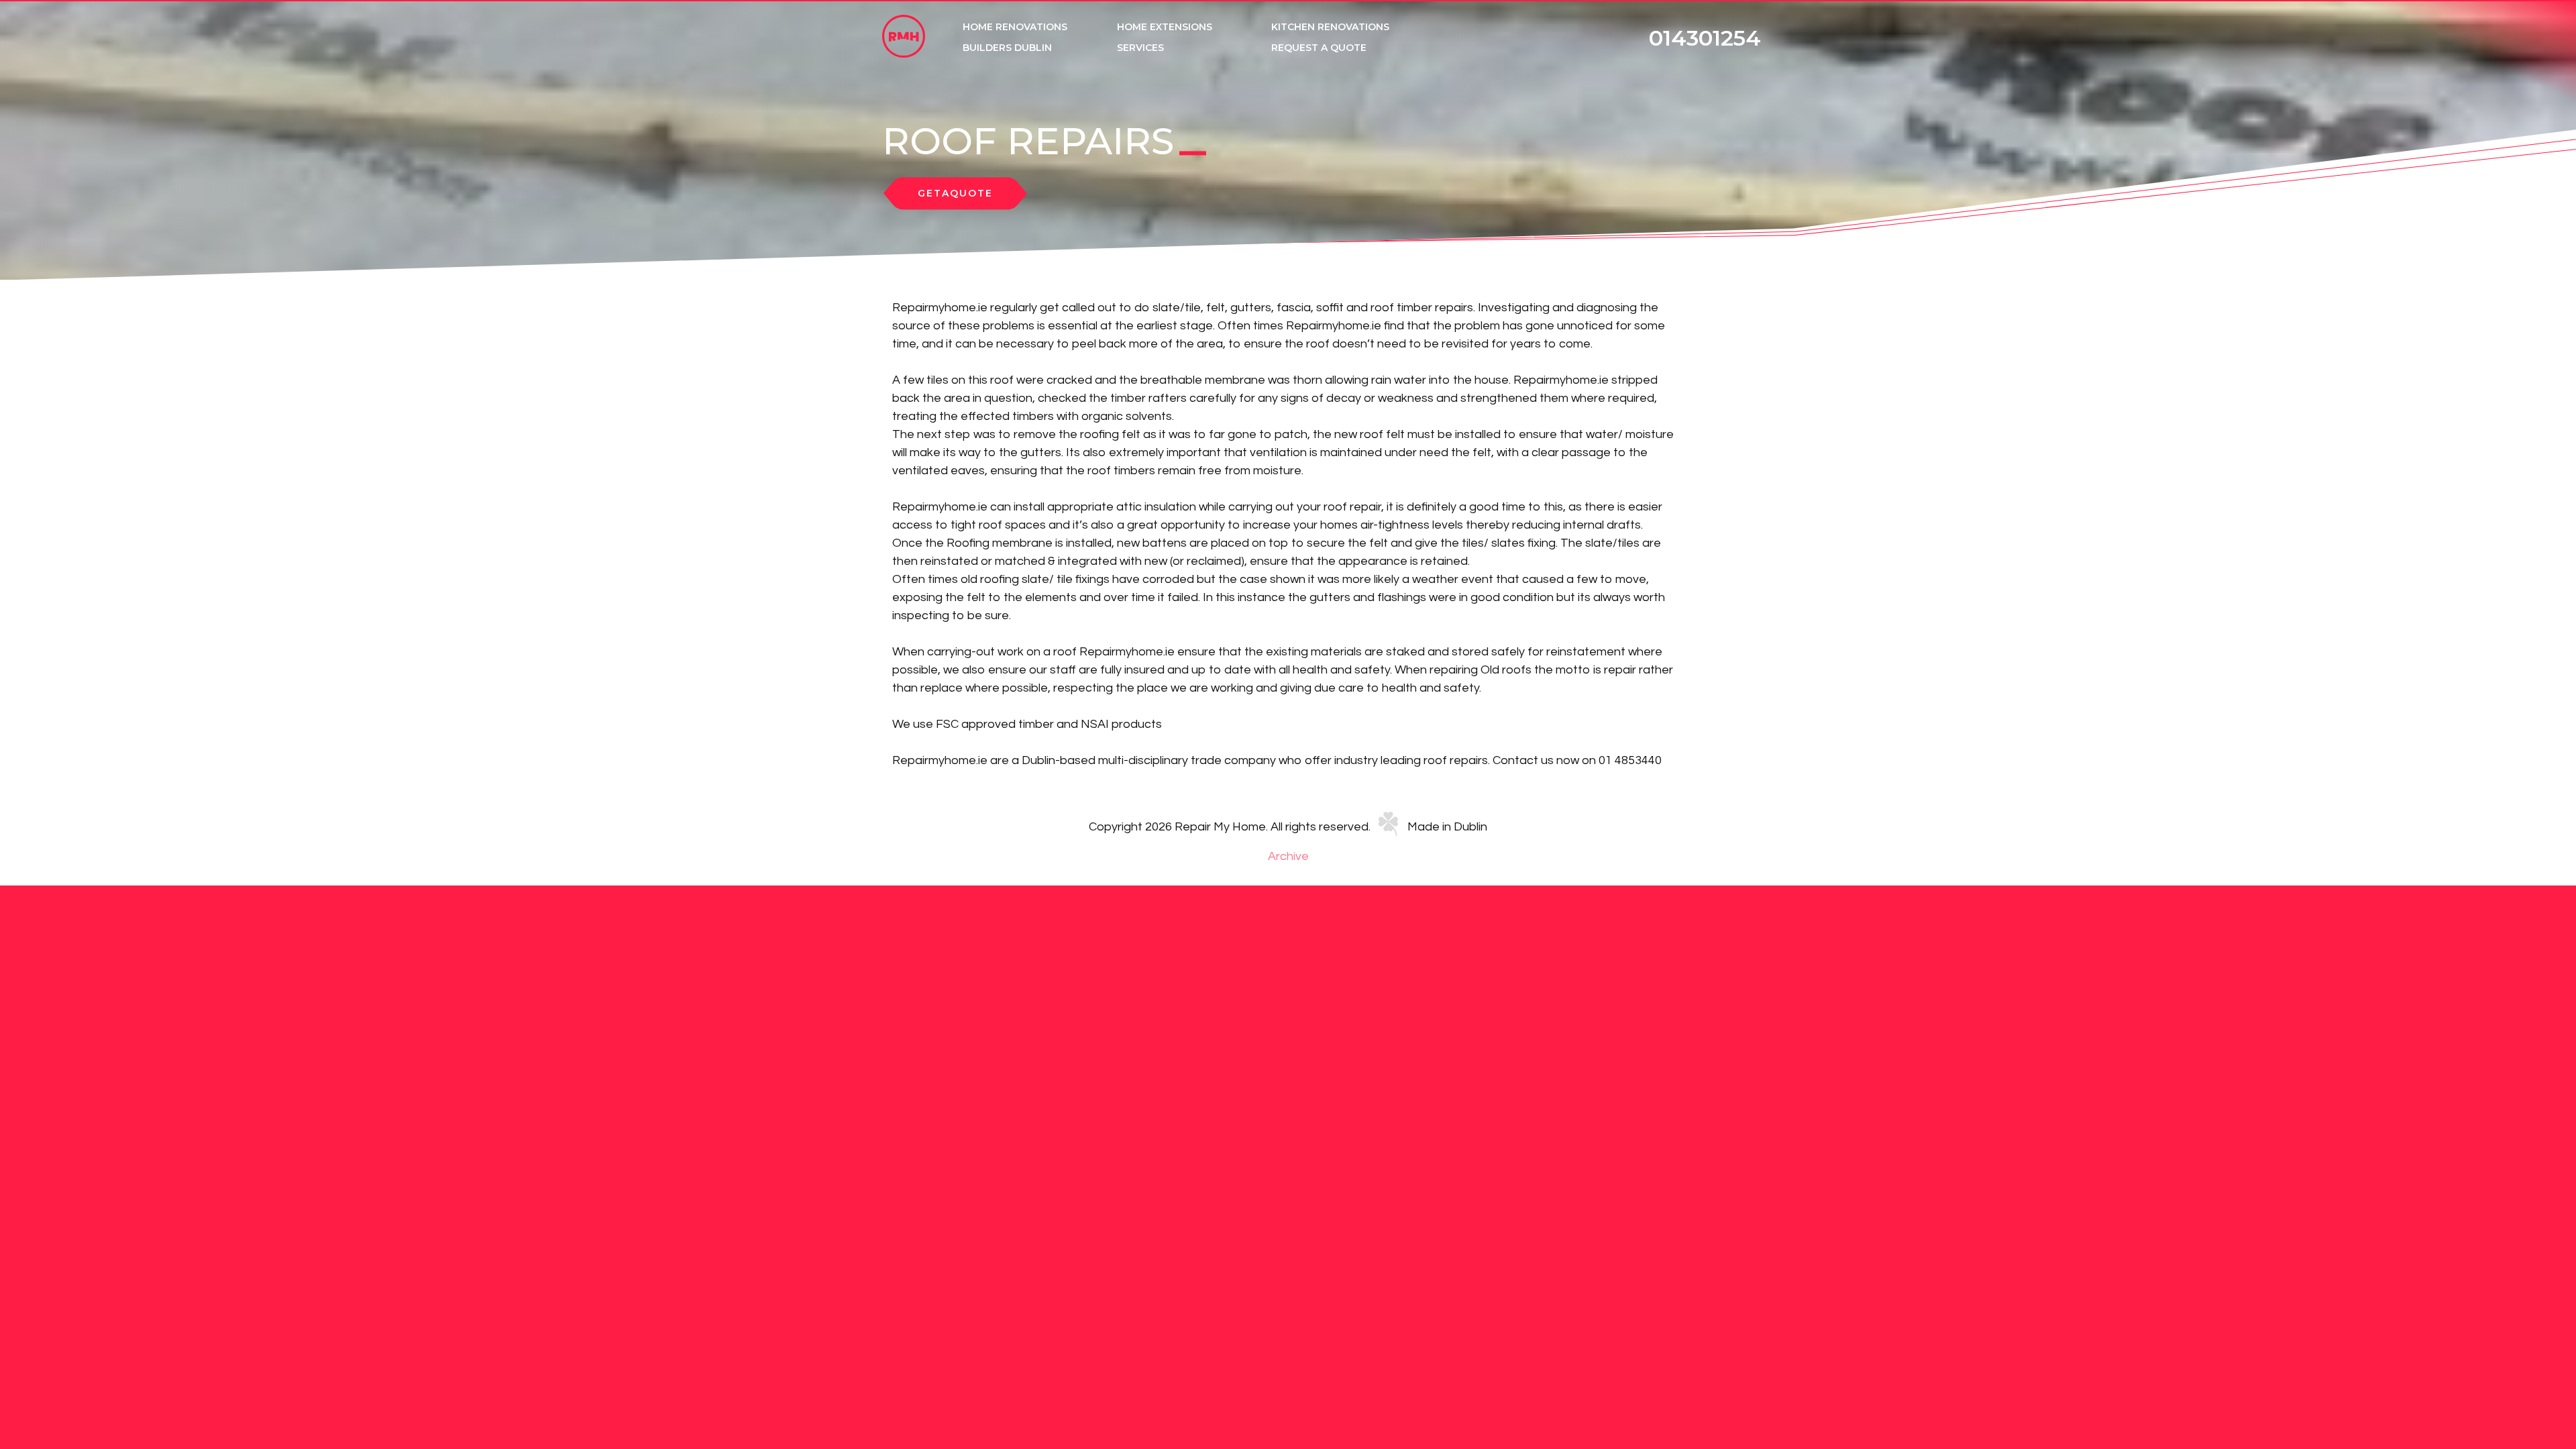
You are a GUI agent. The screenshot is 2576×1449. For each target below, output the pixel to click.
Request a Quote (1319, 48)
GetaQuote (955, 194)
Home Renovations (1015, 27)
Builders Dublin (1007, 48)
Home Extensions (1165, 27)
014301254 (1705, 38)
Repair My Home (904, 36)
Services (1140, 48)
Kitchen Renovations (1330, 27)
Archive (1288, 856)
